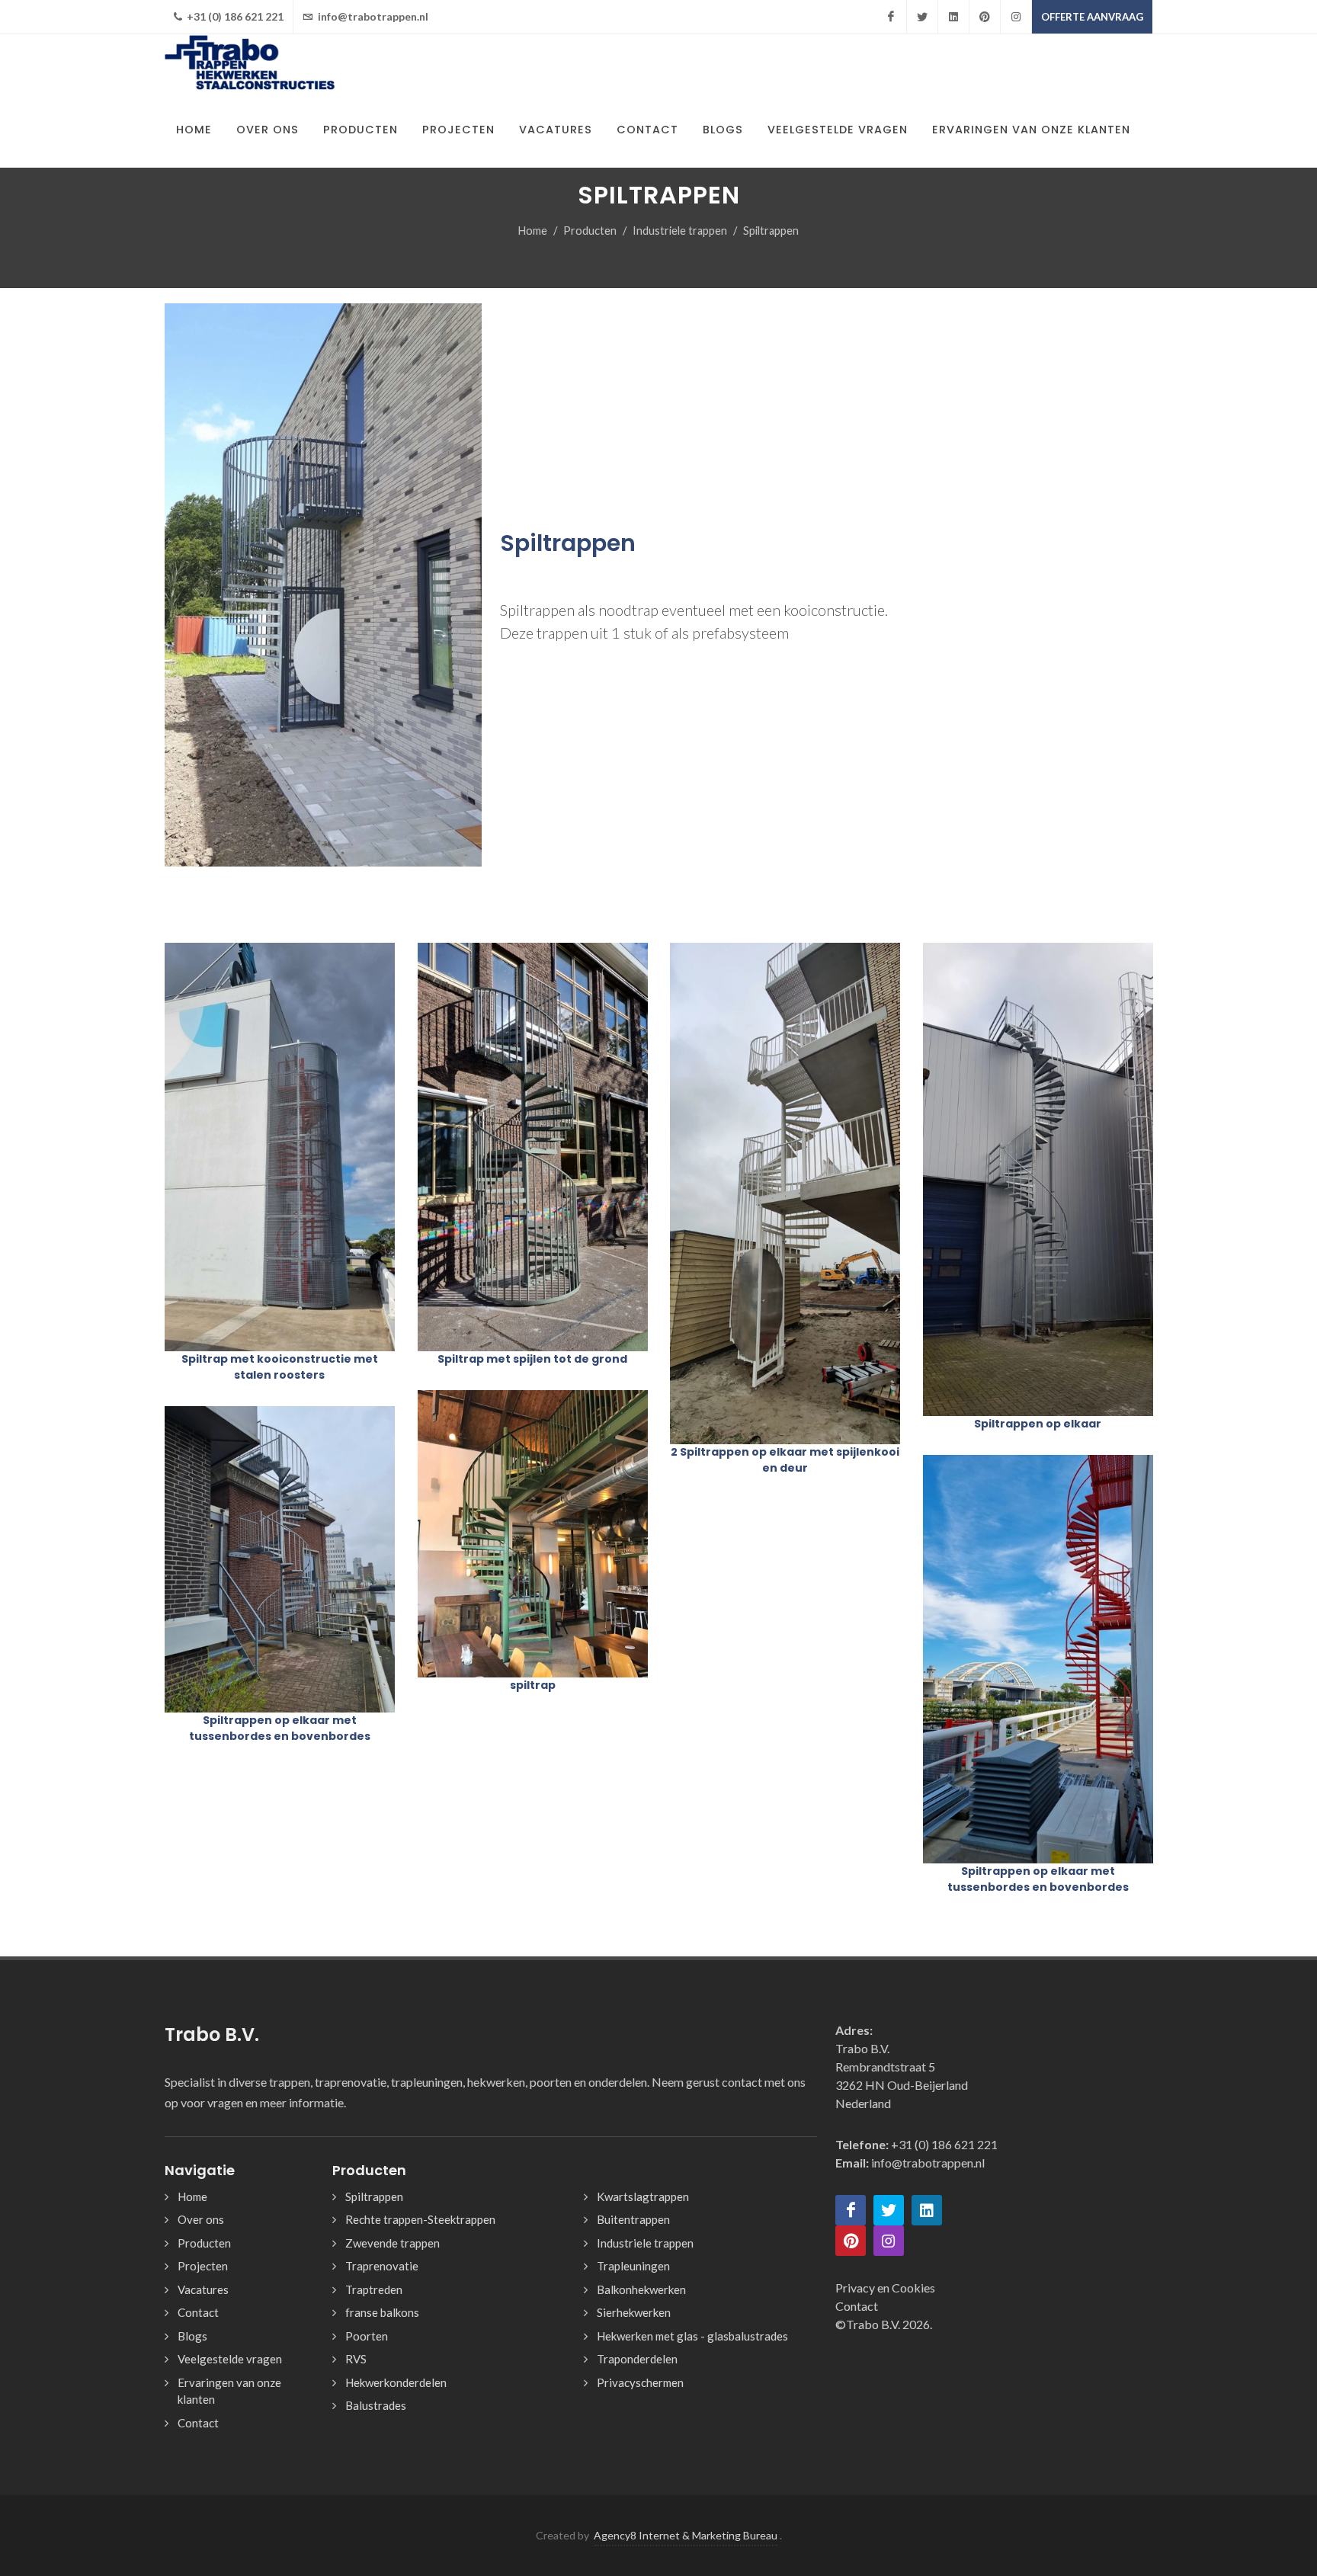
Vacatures (203, 2289)
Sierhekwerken (634, 2312)
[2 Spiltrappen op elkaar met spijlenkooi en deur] (785, 1193)
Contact (198, 2312)
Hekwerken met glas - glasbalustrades (692, 2336)
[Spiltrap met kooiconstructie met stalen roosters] (280, 1147)
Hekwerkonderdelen (396, 2382)
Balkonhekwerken (641, 2289)
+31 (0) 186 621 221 (234, 16)
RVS (356, 2359)
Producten (590, 231)
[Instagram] (1016, 17)
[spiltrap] (532, 1534)
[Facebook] (891, 17)
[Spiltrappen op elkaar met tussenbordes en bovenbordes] (280, 1559)
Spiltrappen (374, 2196)
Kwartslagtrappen (643, 2196)
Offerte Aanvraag (1092, 17)
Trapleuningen (633, 2266)
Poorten (367, 2336)
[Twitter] (922, 17)
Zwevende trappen (393, 2243)
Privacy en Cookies (885, 2288)
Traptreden (374, 2289)
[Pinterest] (985, 17)
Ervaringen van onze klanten (229, 2391)
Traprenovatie (382, 2266)
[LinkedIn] (953, 17)
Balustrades (376, 2405)
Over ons (201, 2219)
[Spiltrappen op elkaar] (1037, 1180)
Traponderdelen (637, 2359)
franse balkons (382, 2312)
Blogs (192, 2336)
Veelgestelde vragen (230, 2359)
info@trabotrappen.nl (372, 16)
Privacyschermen (640, 2382)
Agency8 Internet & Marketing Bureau (686, 2535)
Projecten (203, 2266)
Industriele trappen (680, 231)
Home (533, 231)
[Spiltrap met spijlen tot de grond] (532, 1147)
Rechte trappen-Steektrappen (420, 2219)
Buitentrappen (633, 2219)
